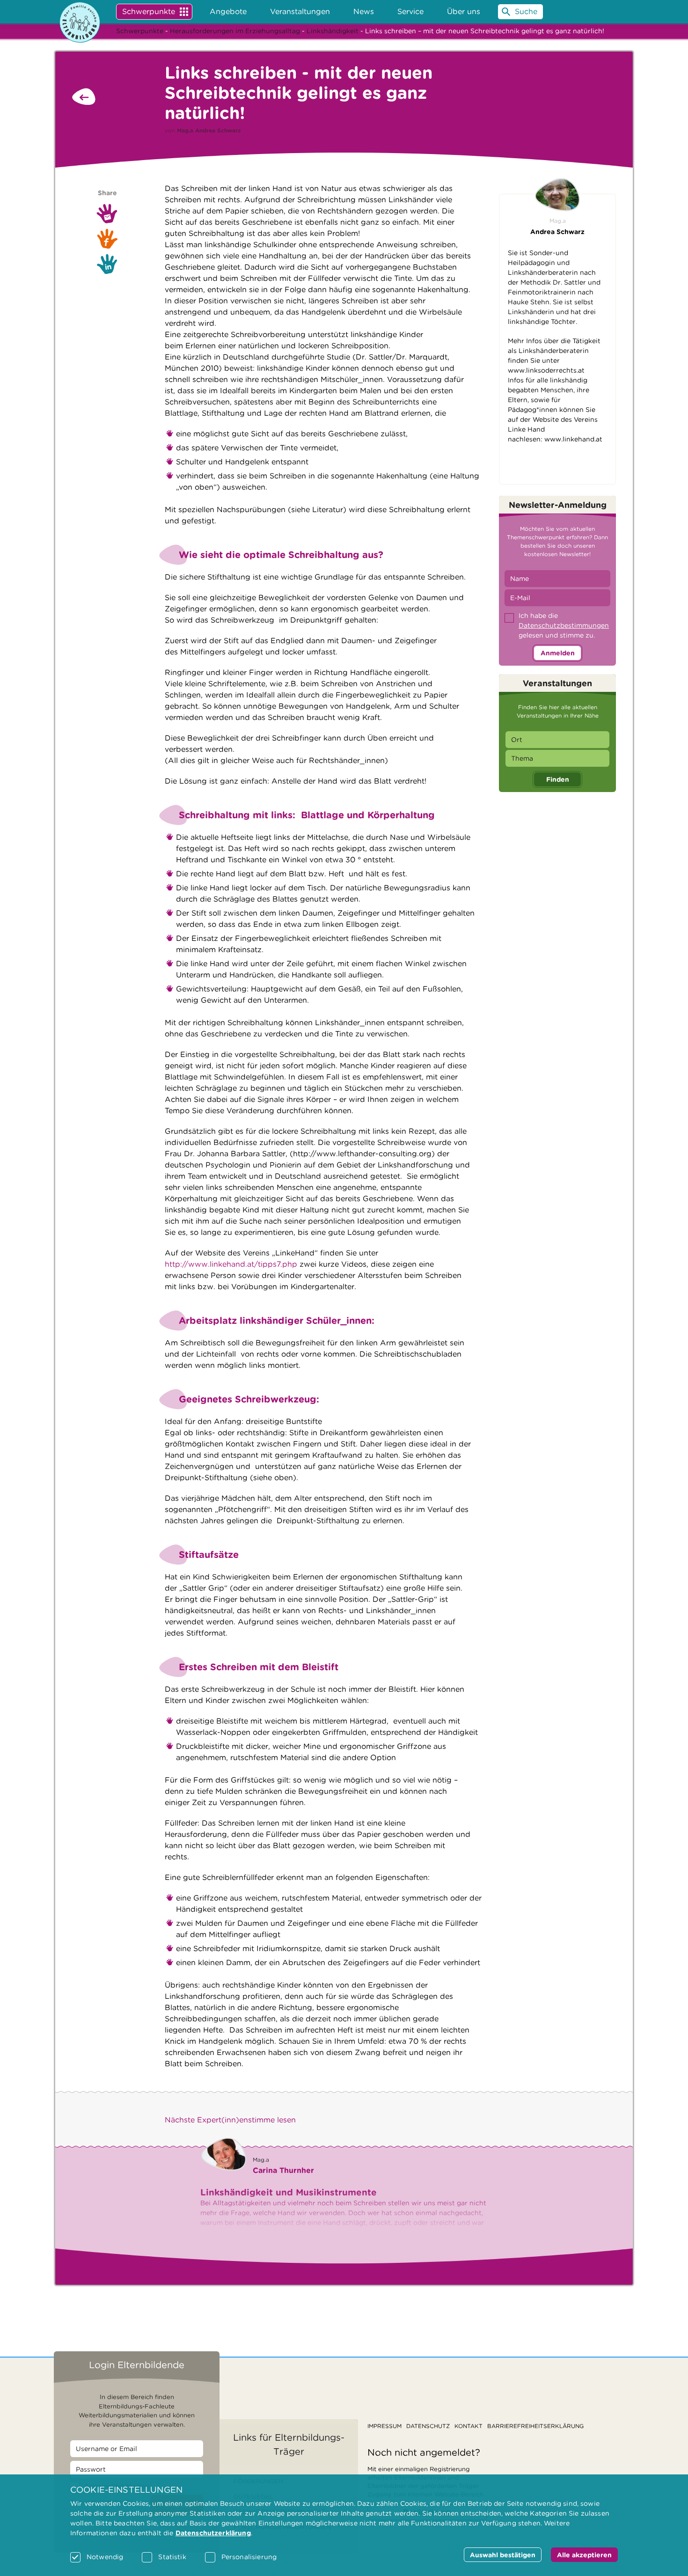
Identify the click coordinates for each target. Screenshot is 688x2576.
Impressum (384, 2426)
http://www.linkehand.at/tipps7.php (231, 1264)
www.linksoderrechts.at (546, 370)
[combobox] (557, 740)
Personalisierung (249, 2557)
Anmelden (558, 653)
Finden (558, 779)
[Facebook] (107, 239)
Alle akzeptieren (584, 2555)
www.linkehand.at (573, 439)
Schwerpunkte (149, 11)
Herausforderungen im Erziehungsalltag (235, 31)
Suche (526, 11)
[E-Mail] (107, 213)
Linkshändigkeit (333, 31)
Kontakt (468, 2426)
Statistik (172, 2557)
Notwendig (105, 2557)
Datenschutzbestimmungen (564, 625)
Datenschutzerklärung (213, 2533)
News (364, 11)
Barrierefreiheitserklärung (535, 2426)
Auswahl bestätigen (503, 2555)
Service (410, 11)
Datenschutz (428, 2426)
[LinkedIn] (107, 264)
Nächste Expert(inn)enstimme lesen (230, 2120)
